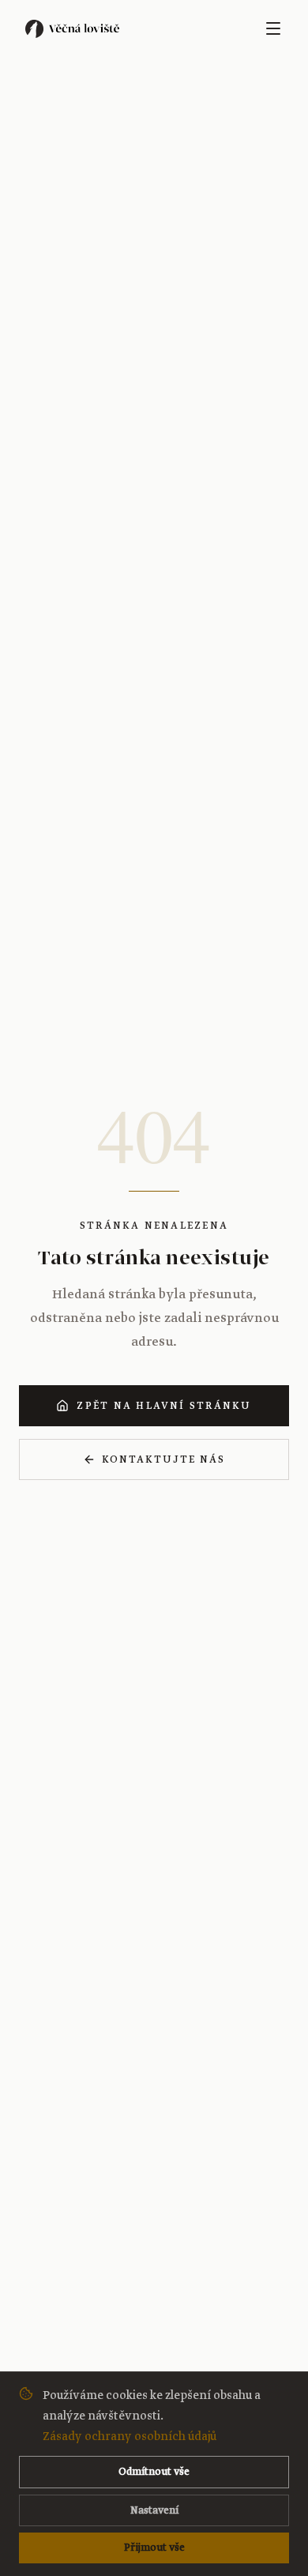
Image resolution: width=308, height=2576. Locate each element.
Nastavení (154, 2510)
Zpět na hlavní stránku (164, 1406)
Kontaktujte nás (163, 1459)
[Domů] (75, 28)
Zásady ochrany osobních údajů (130, 2436)
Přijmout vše (154, 2548)
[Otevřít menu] (273, 28)
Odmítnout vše (154, 2472)
